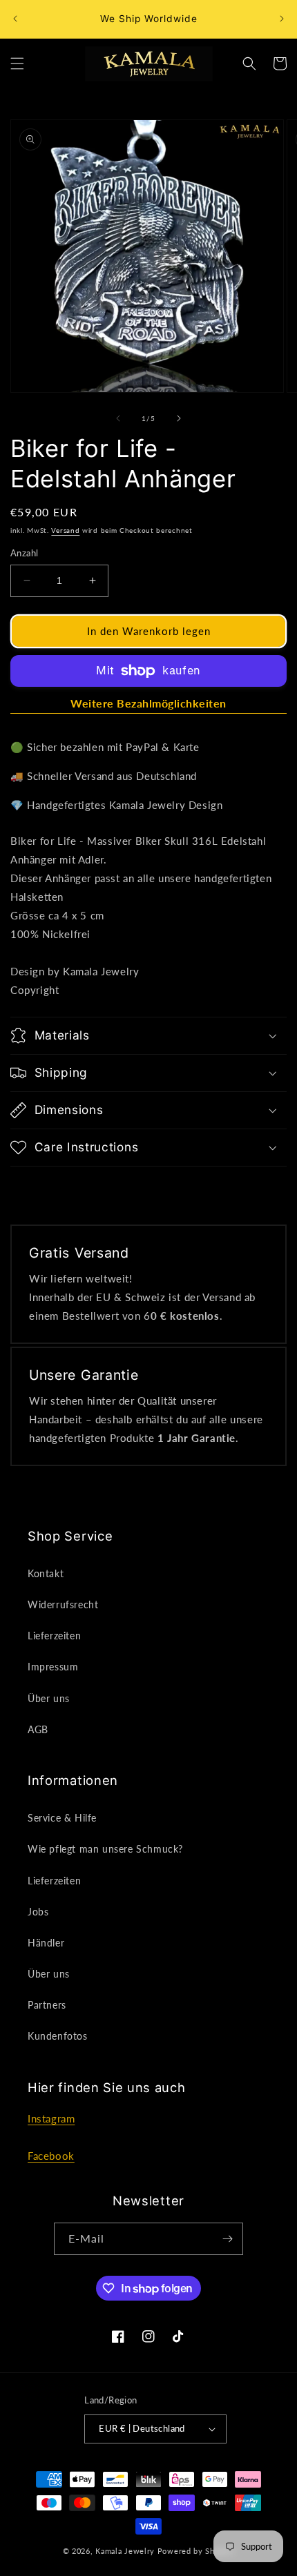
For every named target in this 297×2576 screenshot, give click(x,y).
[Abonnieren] (227, 2239)
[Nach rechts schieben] (179, 418)
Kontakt (46, 1573)
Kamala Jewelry (125, 2551)
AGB (38, 1729)
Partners (47, 2005)
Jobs (38, 1912)
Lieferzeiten (54, 1636)
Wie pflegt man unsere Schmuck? (105, 1849)
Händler (46, 1943)
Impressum (53, 1667)
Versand (65, 530)
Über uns (49, 1698)
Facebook (51, 2156)
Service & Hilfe (62, 1818)
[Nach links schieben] (118, 418)
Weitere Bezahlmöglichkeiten (148, 703)
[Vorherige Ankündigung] (15, 19)
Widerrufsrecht (63, 1604)
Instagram (51, 2118)
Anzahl (24, 553)
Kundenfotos (58, 2036)
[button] (17, 64)
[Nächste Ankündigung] (282, 19)
